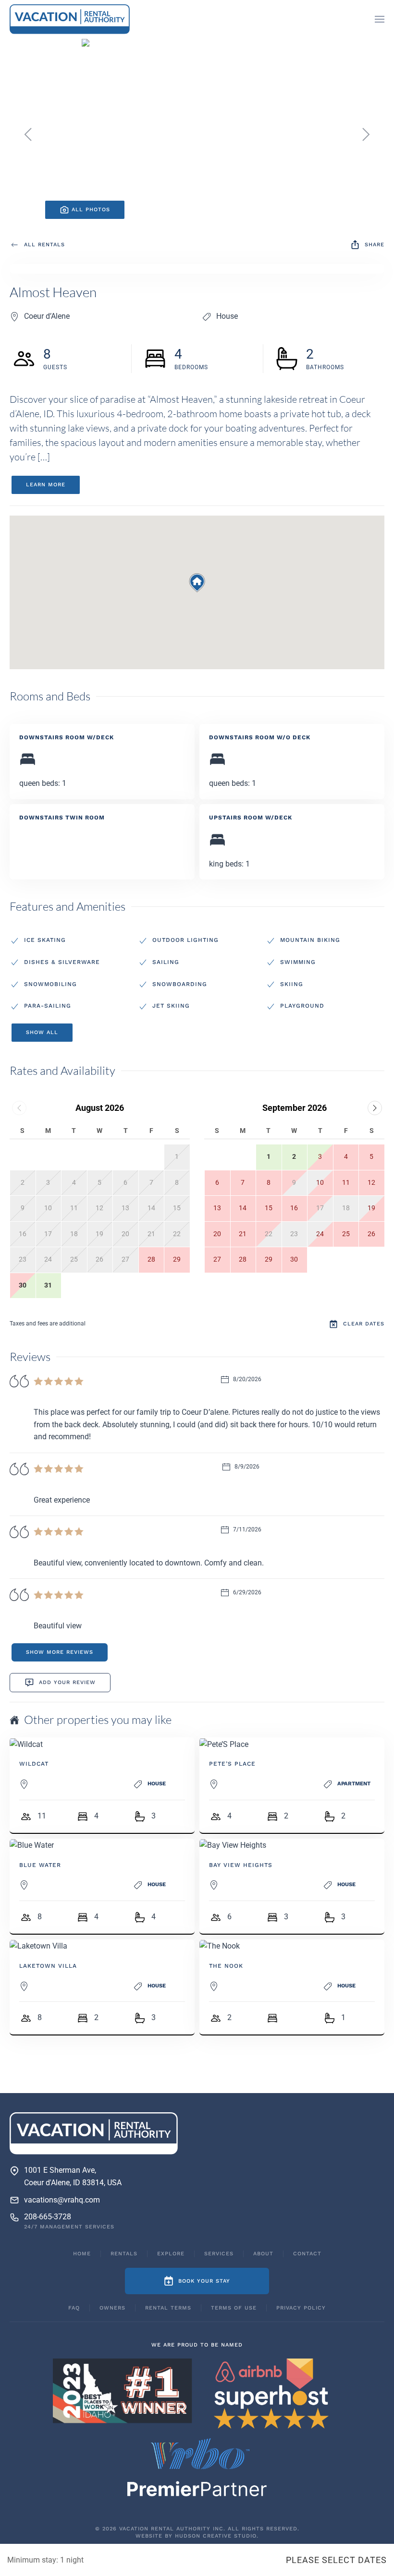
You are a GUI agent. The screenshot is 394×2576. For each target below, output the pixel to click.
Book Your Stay (204, 2281)
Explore (171, 2254)
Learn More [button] (46, 485)
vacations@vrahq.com (62, 2200)
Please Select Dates (336, 2560)
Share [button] (375, 245)
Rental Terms (168, 2308)
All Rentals (44, 245)
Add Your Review (67, 1682)
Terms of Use (234, 2308)
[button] (380, 19)
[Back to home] (70, 19)
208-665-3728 (48, 2217)
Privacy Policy (301, 2308)
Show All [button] (42, 1032)
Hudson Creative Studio (216, 2536)
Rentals (124, 2254)
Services (219, 2254)
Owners (112, 2308)
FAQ (74, 2308)
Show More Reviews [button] (60, 1652)
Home (82, 2254)
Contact (307, 2254)
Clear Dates (364, 1324)
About (263, 2254)
